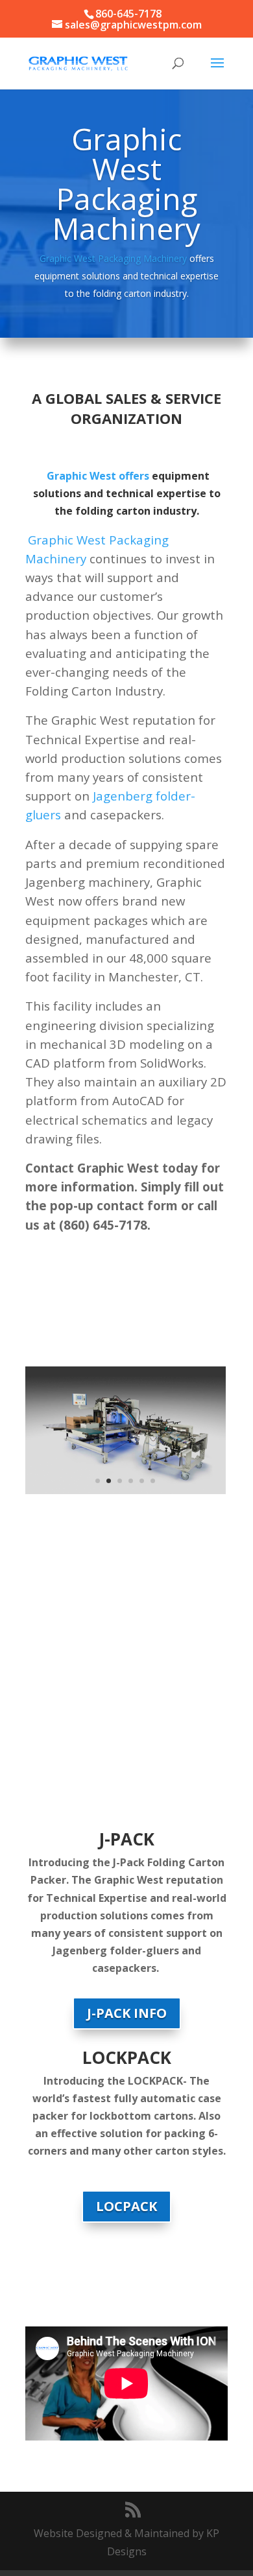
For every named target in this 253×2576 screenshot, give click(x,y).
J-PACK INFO (127, 2013)
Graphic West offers (98, 476)
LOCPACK (126, 2206)
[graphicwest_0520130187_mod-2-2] (126, 1490)
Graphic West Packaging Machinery (113, 258)
